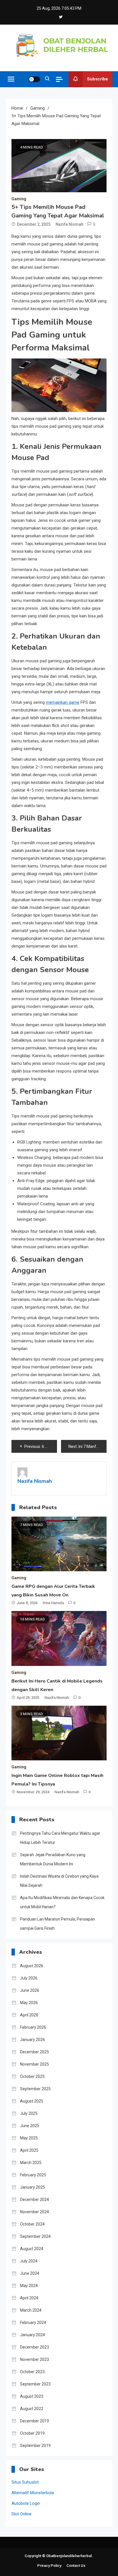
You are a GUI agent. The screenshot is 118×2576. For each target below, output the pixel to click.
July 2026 (29, 1978)
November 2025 (35, 2064)
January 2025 (33, 2187)
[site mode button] (34, 79)
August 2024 (32, 2249)
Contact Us (76, 2566)
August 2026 (32, 1966)
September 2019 (35, 2446)
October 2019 (32, 2433)
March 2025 (31, 2163)
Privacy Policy (49, 2566)
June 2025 (30, 2126)
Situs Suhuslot (25, 2482)
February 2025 (33, 2175)
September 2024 (35, 2236)
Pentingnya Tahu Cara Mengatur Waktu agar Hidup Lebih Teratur (60, 1838)
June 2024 (30, 2273)
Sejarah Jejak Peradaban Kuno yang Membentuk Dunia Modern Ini (53, 1859)
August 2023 (32, 2396)
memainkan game (63, 702)
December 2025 (35, 2052)
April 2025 (29, 2150)
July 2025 (29, 2113)
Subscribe (98, 79)
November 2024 (35, 2212)
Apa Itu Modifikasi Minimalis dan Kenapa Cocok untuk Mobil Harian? (62, 1902)
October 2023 (32, 2372)
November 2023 (35, 2359)
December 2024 (35, 2199)
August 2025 (32, 2101)
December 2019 (35, 2421)
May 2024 (29, 2286)
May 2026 (29, 2003)
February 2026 (33, 2027)
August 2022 (32, 2409)
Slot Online (21, 2514)
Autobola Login (26, 2503)
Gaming (19, 199)
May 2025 (29, 2138)
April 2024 (29, 2298)
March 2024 (31, 2310)
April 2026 (29, 2015)
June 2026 (30, 1990)
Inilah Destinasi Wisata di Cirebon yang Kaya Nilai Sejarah (59, 1881)
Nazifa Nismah (69, 224)
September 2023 (35, 2384)
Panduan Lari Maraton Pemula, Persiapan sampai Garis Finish (58, 1924)
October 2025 (32, 2076)
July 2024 (29, 2261)
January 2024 (33, 2335)
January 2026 (33, 2040)
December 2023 (35, 2347)
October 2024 (32, 2224)
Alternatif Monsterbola (33, 2493)
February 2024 (33, 2323)
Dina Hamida (53, 1603)
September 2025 (35, 2089)
